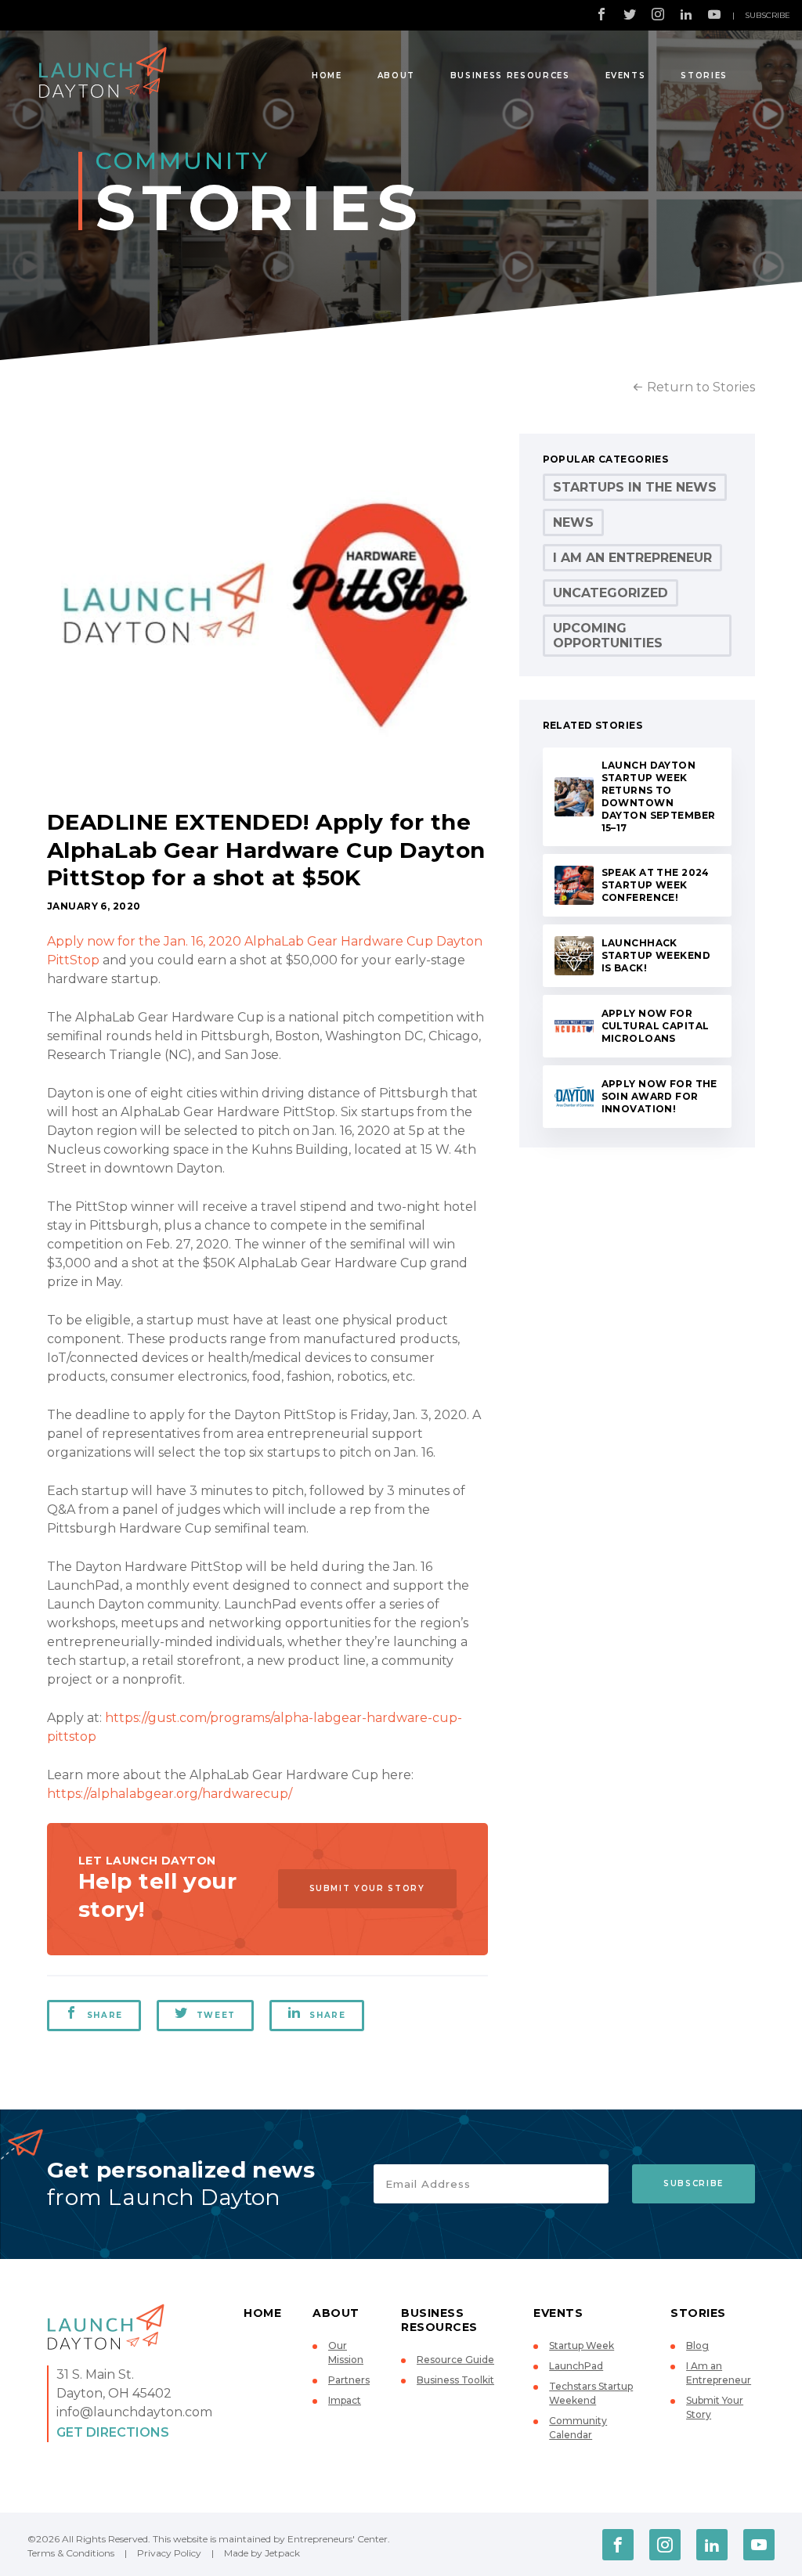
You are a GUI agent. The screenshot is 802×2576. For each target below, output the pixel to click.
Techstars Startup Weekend (591, 2393)
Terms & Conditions (71, 2553)
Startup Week (582, 2345)
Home (327, 76)
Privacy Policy (169, 2553)
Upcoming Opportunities (608, 636)
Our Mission (346, 2353)
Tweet (216, 2015)
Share (105, 2015)
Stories (704, 76)
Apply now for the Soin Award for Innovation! (659, 1096)
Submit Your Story (367, 1888)
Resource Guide (455, 2360)
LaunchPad (576, 2366)
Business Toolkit (455, 2380)
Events (626, 76)
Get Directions (113, 2432)
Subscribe (768, 15)
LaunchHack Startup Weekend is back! (656, 955)
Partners (349, 2380)
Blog (697, 2345)
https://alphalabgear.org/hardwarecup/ (170, 1794)
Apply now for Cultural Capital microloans (656, 1026)
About (396, 76)
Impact (345, 2400)
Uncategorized (611, 593)
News (573, 522)
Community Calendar (578, 2428)
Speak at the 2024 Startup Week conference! (656, 885)
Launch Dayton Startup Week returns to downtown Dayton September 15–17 (659, 796)
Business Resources (510, 76)
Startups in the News (635, 487)
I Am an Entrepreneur (632, 558)
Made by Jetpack (262, 2553)
